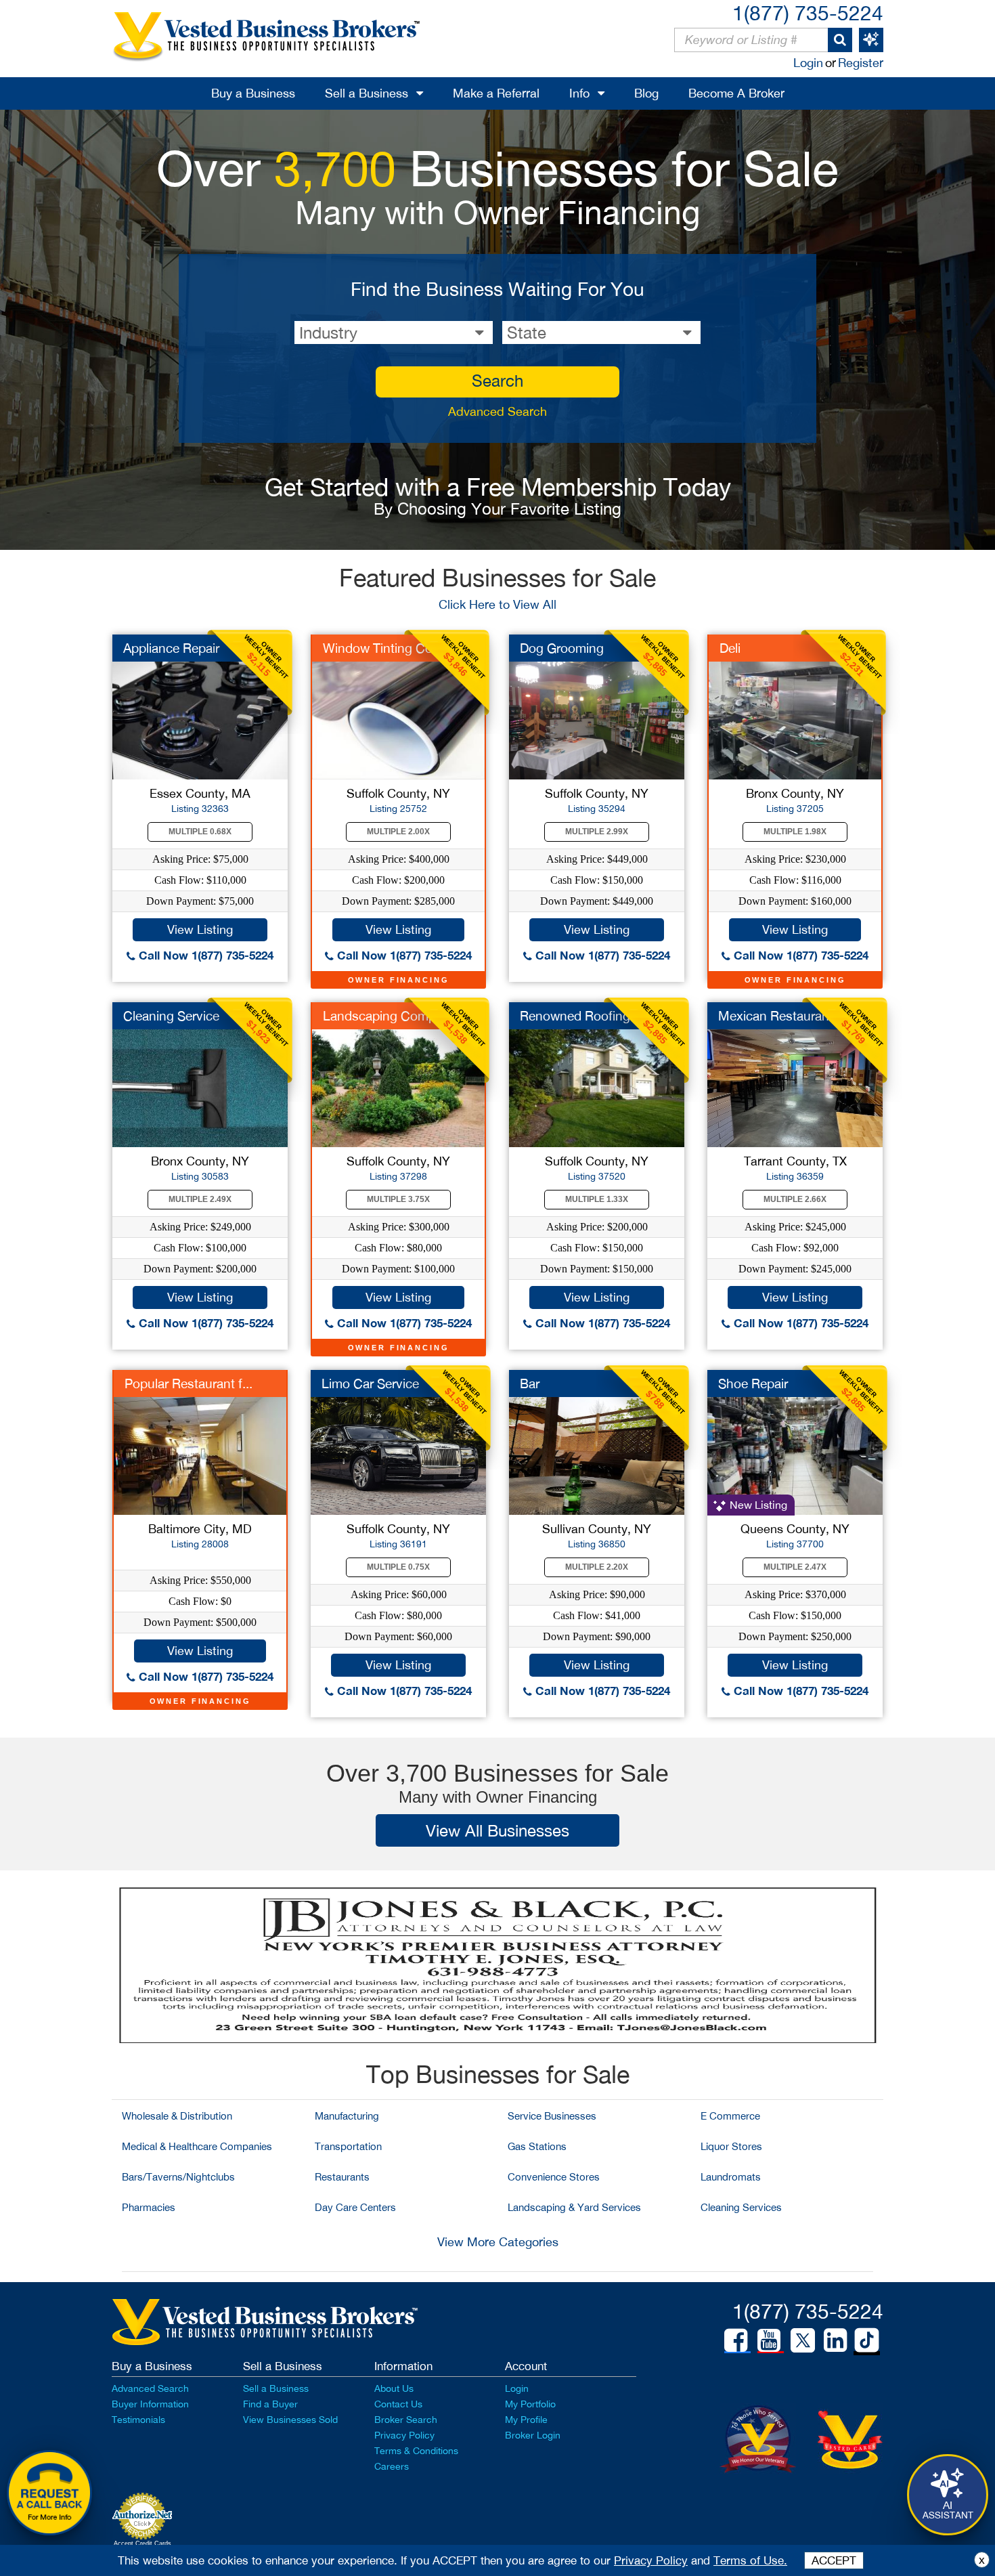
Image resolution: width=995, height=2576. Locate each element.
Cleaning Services (741, 2207)
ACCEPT (834, 2560)
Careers (392, 2466)
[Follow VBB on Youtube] (769, 2340)
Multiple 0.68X (200, 832)
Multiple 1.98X (795, 832)
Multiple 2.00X (398, 832)
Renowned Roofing (575, 1016)
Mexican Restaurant (776, 1016)
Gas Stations (537, 2146)
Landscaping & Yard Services (574, 2207)
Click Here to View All (497, 604)
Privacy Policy (404, 2435)
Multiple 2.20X (597, 1567)
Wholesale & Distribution (177, 2116)
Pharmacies (149, 2207)
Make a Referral (496, 93)
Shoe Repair (753, 1383)
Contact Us (398, 2404)
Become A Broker (736, 93)
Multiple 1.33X (597, 1199)
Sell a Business (367, 93)
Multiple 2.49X (200, 1199)
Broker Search (406, 2420)
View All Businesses (497, 1830)
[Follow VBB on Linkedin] (835, 2340)
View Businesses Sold (290, 2420)
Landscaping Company (390, 1016)
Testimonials (138, 2420)
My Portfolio (530, 2404)
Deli (730, 648)
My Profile (526, 2420)
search (497, 381)
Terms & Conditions (416, 2451)
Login (808, 63)
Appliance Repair (171, 648)
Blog (646, 93)
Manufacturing (347, 2116)
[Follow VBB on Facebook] (736, 2340)
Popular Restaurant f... (189, 1383)
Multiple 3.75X (398, 1199)
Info (579, 93)
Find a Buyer (270, 2404)
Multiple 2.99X (597, 832)
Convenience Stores (554, 2177)
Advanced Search (497, 411)
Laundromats (731, 2177)
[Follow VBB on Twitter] (803, 2340)
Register (861, 63)
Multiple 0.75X (398, 1567)
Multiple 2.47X (795, 1567)
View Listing (200, 929)
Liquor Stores (731, 2146)
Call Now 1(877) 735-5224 (204, 955)
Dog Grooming (562, 648)
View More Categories (498, 2242)
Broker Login (533, 2435)
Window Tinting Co (378, 648)
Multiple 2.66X (795, 1199)
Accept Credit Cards (142, 2543)
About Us (394, 2388)
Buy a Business (253, 93)
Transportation (348, 2146)
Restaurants (342, 2177)
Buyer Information (150, 2404)
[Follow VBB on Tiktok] (867, 2341)
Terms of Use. (750, 2560)
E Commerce (730, 2116)
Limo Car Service (370, 1383)
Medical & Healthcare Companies (197, 2146)
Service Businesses (552, 2116)
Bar (530, 1383)
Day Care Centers (355, 2207)
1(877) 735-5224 (808, 13)
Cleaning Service (171, 1016)
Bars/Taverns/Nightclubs (178, 2177)
